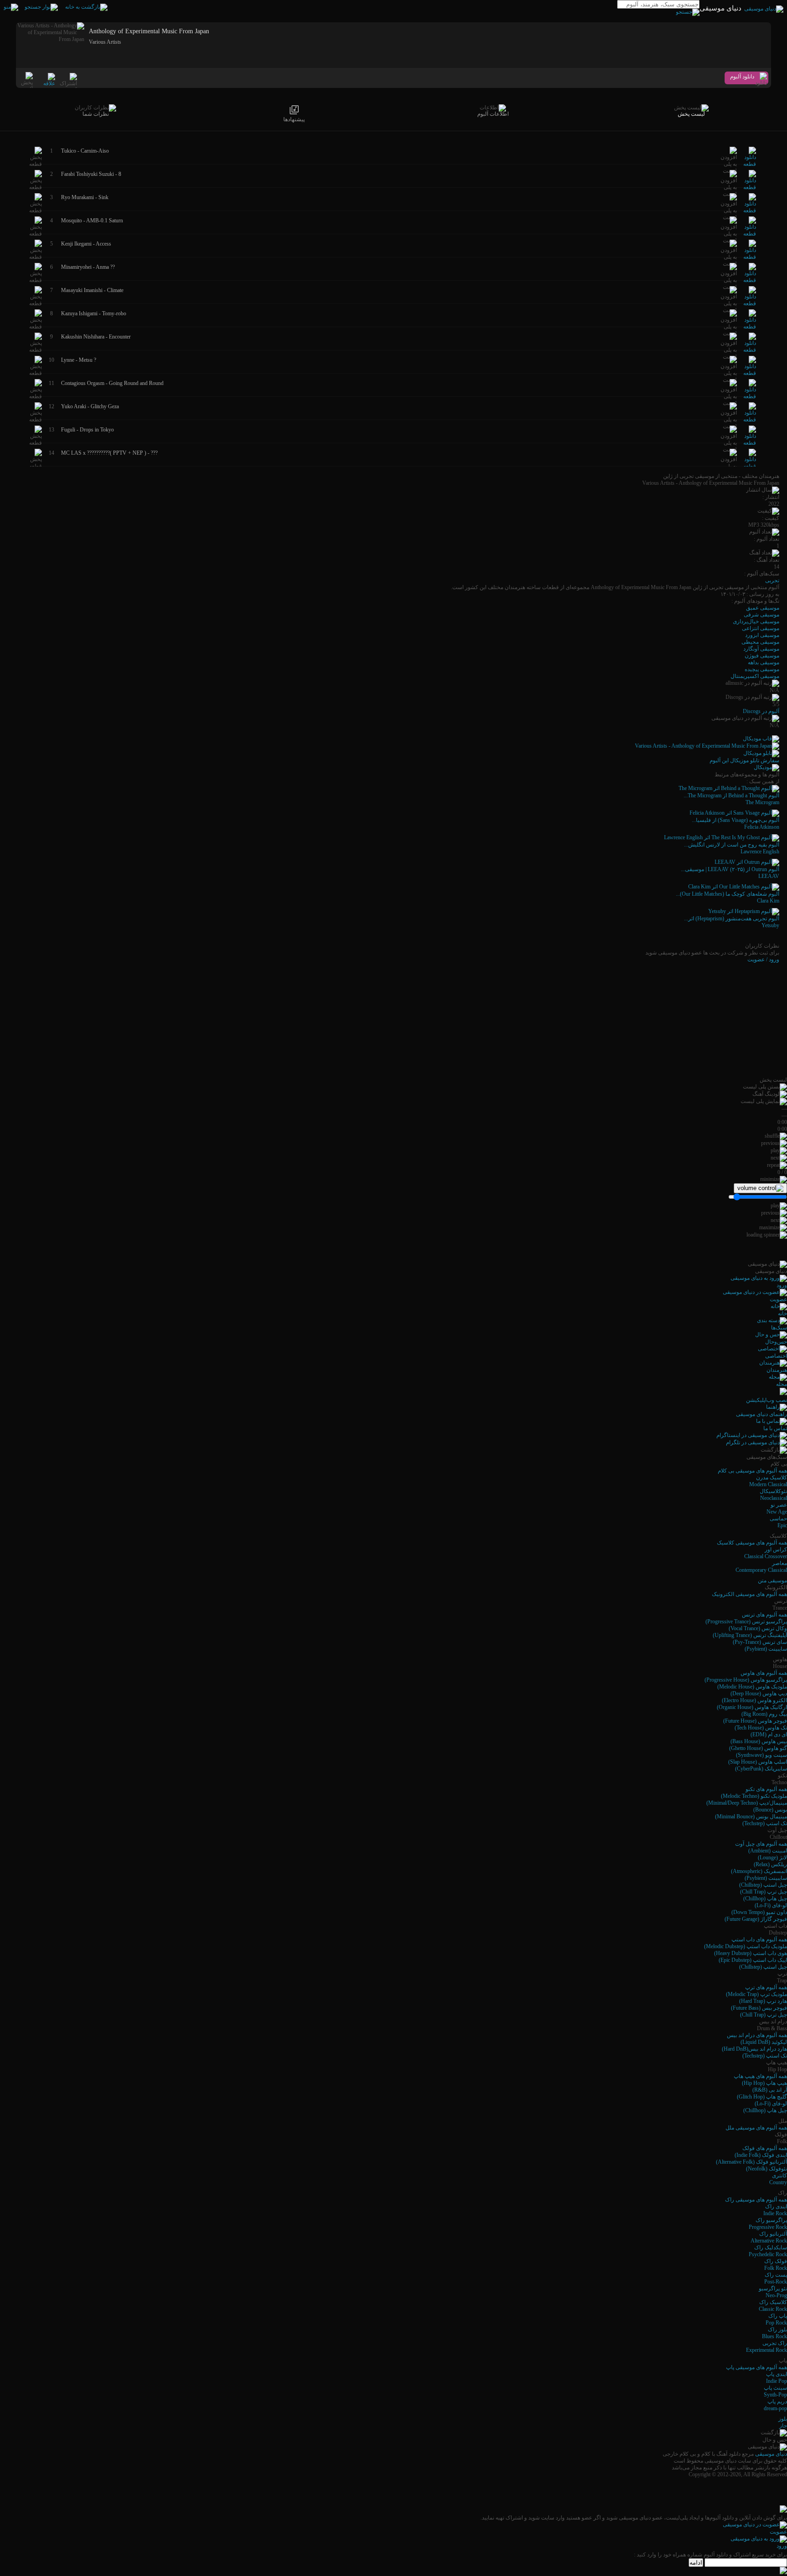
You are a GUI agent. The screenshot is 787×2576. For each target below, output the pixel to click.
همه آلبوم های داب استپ (759, 1940)
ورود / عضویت (763, 960)
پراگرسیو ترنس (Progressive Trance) (746, 1622)
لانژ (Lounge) (772, 1858)
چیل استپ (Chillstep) (763, 1885)
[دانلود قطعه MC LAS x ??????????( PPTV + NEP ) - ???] (750, 466)
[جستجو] (688, 12)
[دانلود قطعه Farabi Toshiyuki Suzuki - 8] (750, 187)
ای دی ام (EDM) (769, 1734)
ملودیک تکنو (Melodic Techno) (754, 1796)
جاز (783, 2426)
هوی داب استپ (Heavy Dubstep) (751, 1953)
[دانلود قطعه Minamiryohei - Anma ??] (750, 280)
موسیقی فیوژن (762, 656)
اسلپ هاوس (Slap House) (758, 1762)
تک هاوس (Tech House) (761, 1728)
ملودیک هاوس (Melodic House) (752, 1687)
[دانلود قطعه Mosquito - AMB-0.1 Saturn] (750, 234)
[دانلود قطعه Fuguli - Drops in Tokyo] (750, 443)
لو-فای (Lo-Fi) (771, 1905)
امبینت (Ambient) (768, 1851)
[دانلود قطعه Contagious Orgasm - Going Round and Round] (750, 396)
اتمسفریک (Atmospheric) (759, 1871)
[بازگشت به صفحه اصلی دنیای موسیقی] (86, 7)
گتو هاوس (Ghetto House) (758, 1748)
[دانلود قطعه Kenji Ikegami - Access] (750, 257)
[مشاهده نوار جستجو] (41, 7)
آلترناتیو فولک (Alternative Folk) (751, 2162)
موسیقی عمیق (763, 608)
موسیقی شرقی (761, 615)
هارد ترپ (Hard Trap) (763, 2001)
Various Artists (105, 42)
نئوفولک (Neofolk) (767, 2169)
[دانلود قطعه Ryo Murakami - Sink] (750, 210)
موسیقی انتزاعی (761, 628)
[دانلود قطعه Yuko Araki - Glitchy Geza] (750, 420)
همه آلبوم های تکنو (766, 1789)
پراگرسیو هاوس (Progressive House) (746, 1680)
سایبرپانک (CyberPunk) (761, 1769)
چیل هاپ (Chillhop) (765, 1899)
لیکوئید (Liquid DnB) (764, 2042)
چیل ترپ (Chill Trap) (764, 1892)
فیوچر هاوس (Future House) (755, 1721)
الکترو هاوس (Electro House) (754, 1700)
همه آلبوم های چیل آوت (761, 1844)
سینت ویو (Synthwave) (761, 1755)
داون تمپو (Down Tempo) (759, 1912)
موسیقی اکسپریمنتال (755, 676)
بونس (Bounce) (770, 1810)
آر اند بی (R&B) (770, 2090)
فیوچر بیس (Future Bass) (759, 2008)
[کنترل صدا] (760, 1188)
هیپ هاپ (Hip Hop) (764, 2083)
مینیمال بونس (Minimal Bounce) (751, 1817)
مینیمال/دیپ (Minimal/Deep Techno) (747, 1803)
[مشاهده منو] (11, 7)
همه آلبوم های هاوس (764, 1673)
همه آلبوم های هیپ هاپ (760, 2076)
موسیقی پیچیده (762, 669)
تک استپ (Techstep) (765, 1823)
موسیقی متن (772, 1580)
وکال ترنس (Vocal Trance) (758, 1628)
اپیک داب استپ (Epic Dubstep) (753, 1960)
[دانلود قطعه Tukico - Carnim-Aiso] (750, 164)
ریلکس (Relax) (770, 1864)
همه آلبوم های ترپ (766, 1987)
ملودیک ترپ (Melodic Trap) (756, 1994)
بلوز (783, 2419)
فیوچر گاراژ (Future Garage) (756, 1919)
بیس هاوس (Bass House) (759, 1741)
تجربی (772, 580)
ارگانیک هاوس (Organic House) (752, 1707)
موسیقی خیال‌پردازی (756, 621)
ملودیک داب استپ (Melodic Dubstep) (746, 1946)
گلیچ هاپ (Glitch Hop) (762, 2097)
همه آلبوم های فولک (765, 2148)
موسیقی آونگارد (761, 649)
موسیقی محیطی (760, 642)
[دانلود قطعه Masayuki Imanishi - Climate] (750, 303)
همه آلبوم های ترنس (764, 1615)
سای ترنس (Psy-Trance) (760, 1642)
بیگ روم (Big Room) (764, 1714)
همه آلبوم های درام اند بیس (757, 2035)
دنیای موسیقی (771, 2454)
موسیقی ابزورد (762, 635)
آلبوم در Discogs (761, 711)
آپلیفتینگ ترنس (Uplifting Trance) (750, 1635)
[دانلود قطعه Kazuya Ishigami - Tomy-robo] (750, 327)
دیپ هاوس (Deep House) (759, 1693)
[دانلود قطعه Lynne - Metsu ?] (750, 373)
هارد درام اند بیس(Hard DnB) (754, 2049)
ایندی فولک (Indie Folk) (761, 2155)
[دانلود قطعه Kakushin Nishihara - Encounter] (750, 350)
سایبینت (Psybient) (766, 1649)
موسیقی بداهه (764, 662)
